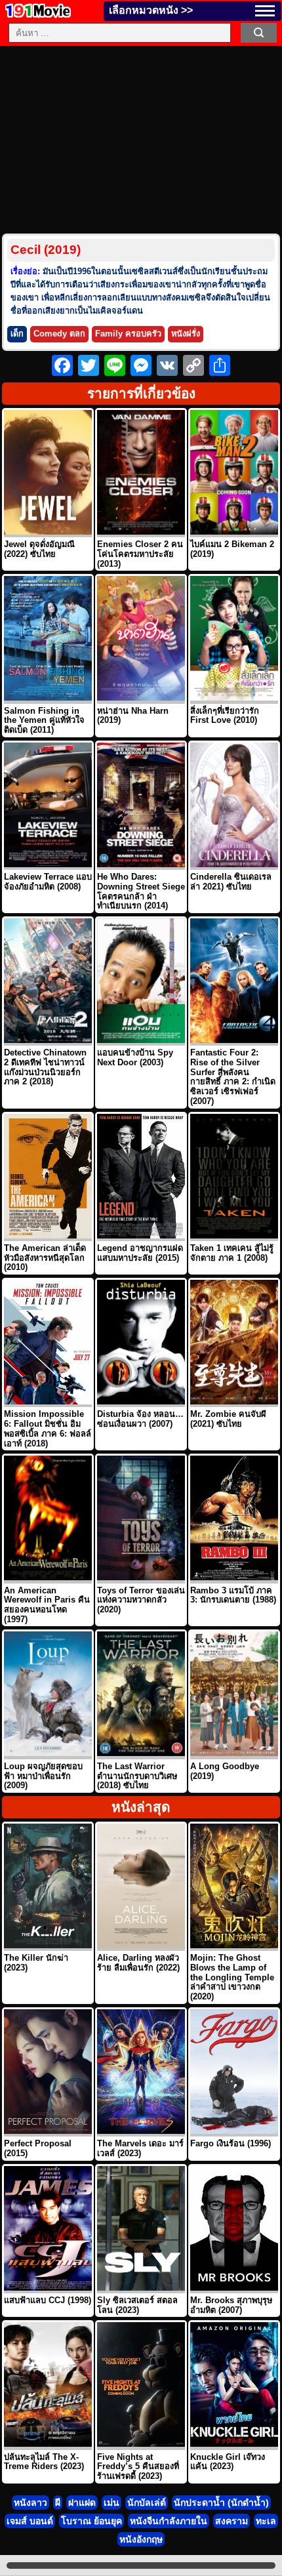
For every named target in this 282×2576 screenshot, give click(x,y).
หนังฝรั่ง (186, 334)
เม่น (111, 2503)
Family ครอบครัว (128, 334)
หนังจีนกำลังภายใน (169, 2521)
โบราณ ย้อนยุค (91, 2521)
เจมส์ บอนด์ (30, 2521)
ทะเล (266, 2521)
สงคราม (232, 2521)
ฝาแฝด (82, 2503)
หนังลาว (30, 2503)
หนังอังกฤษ (141, 2539)
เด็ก (17, 334)
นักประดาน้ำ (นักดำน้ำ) (221, 2503)
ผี (58, 2503)
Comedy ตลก (59, 334)
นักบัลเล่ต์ (147, 2503)
